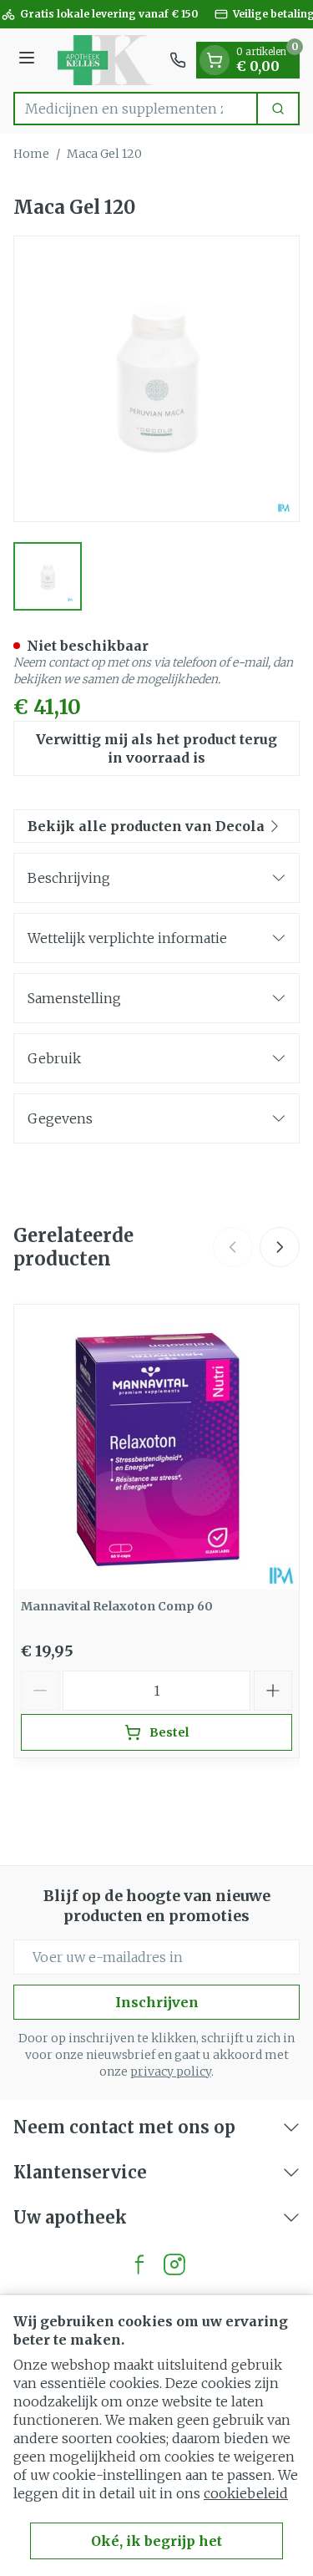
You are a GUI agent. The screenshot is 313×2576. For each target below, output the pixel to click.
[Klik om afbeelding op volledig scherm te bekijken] (156, 379)
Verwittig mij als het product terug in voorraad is (156, 748)
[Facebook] (139, 2264)
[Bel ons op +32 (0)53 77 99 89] (178, 60)
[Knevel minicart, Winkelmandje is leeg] (215, 60)
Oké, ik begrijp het (156, 2541)
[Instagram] (174, 2264)
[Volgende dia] (280, 1247)
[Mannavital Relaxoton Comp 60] (156, 1447)
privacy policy (171, 2071)
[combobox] (136, 109)
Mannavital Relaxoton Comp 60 (117, 1606)
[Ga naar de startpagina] (105, 60)
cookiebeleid (246, 2493)
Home (31, 154)
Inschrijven (157, 2002)
